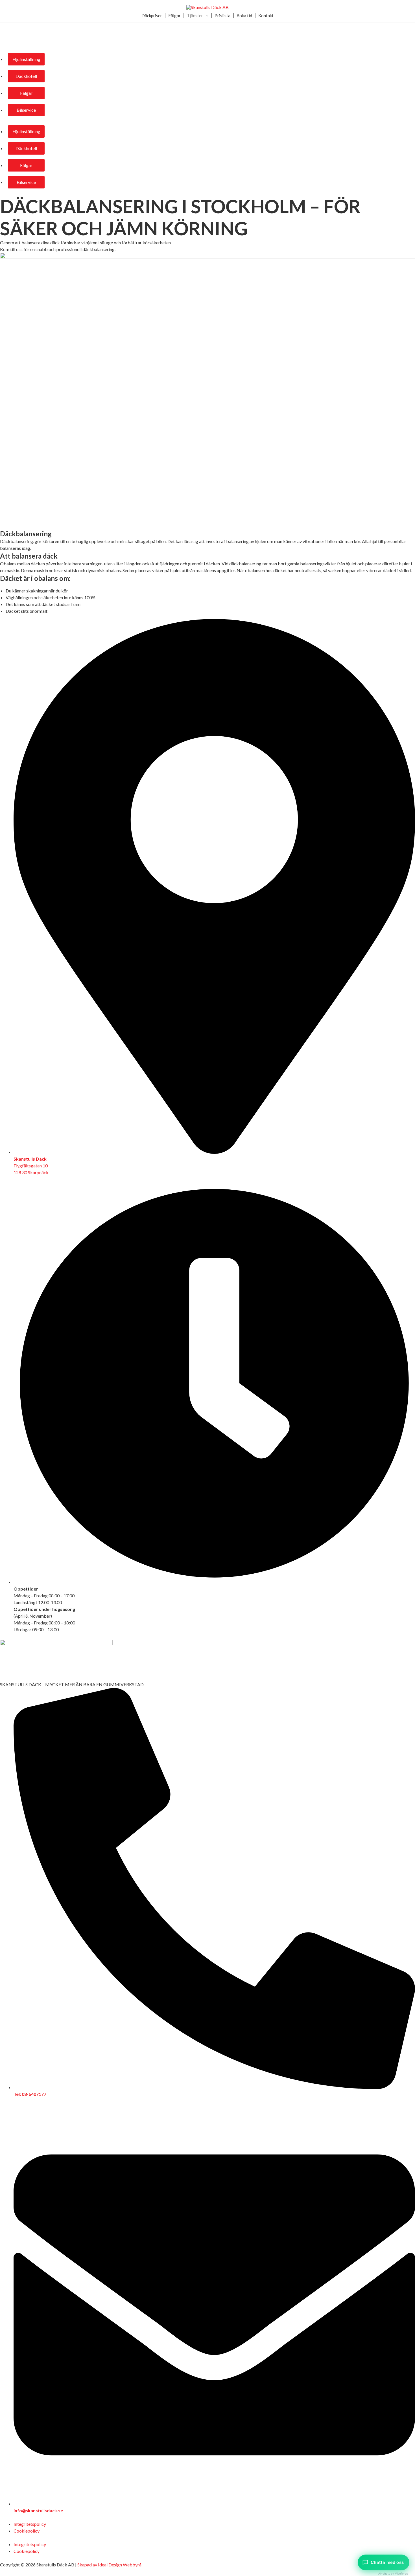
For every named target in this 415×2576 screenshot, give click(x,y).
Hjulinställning (26, 59)
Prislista (222, 16)
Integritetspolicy (30, 2524)
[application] (206, 16)
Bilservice (26, 110)
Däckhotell (26, 76)
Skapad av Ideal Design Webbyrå (109, 2565)
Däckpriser (152, 16)
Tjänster (195, 16)
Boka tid (244, 16)
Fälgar (174, 16)
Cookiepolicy (27, 2531)
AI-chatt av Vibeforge (393, 2573)
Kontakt (266, 16)
